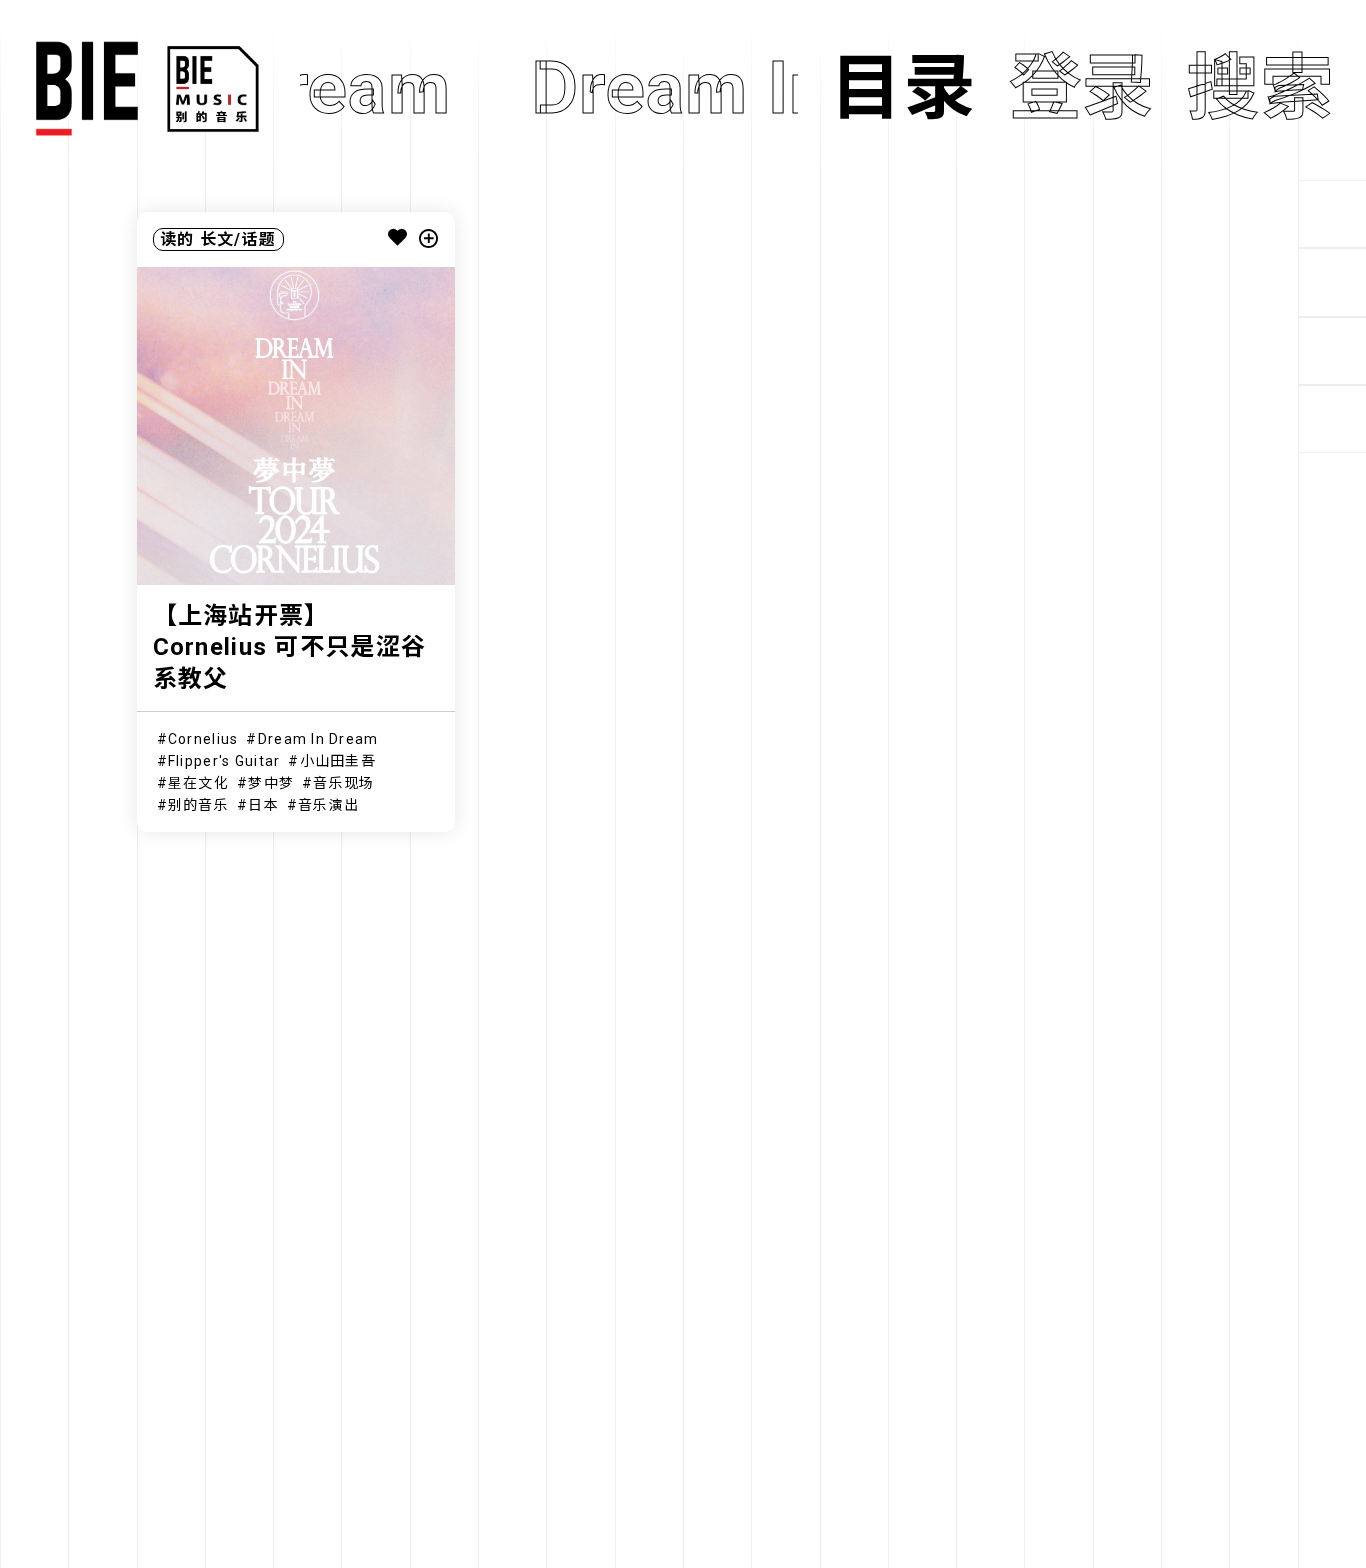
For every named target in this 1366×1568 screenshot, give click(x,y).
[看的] (1332, 351)
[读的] (1332, 282)
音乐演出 (328, 805)
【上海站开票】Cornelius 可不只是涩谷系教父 (289, 647)
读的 (177, 239)
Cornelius (203, 739)
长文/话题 (238, 239)
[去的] (1332, 419)
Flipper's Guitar (224, 761)
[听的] (1332, 214)
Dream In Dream (318, 739)
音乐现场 (343, 783)
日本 (263, 805)
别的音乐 (198, 805)
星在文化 (198, 783)
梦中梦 (271, 783)
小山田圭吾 (338, 761)
